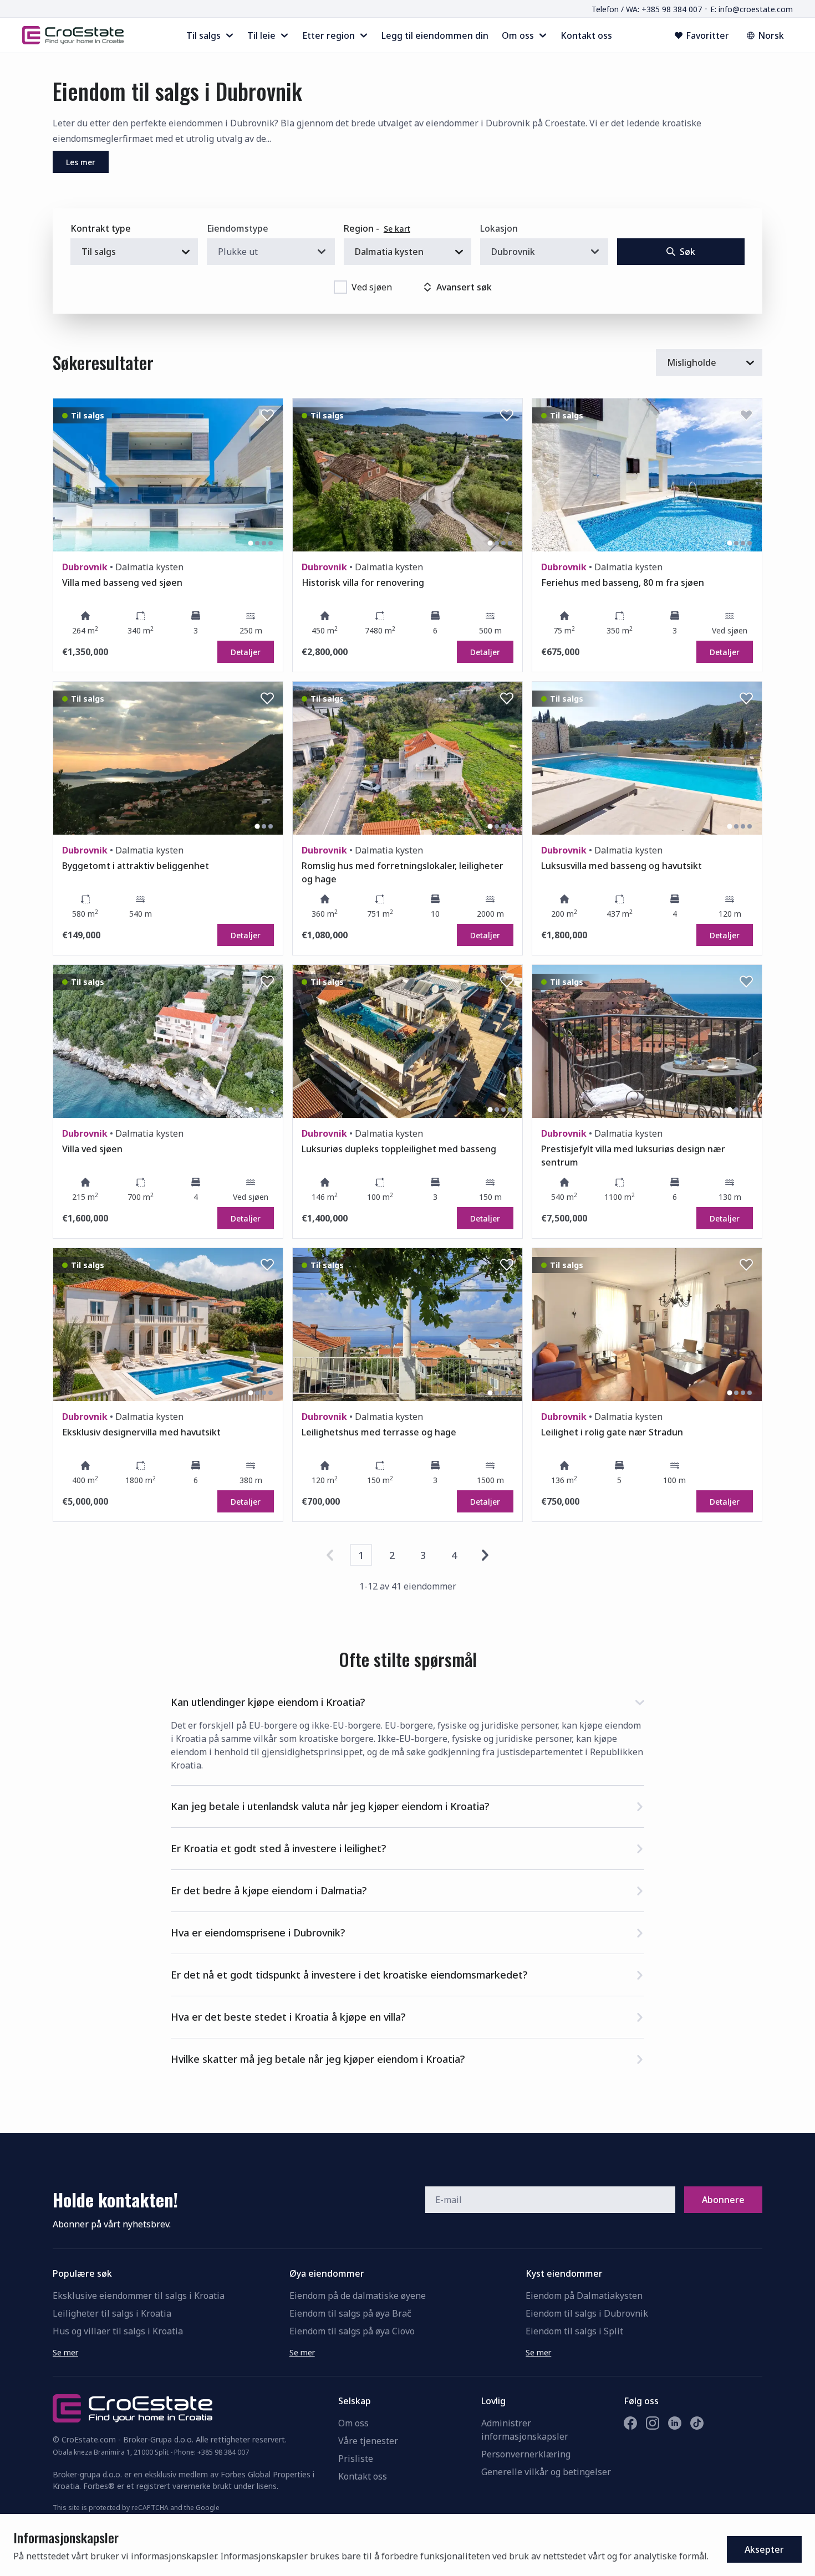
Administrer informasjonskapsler (525, 2430)
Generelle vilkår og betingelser (546, 2472)
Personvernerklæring (526, 2454)
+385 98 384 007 (223, 2452)
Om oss (353, 2423)
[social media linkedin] (675, 2423)
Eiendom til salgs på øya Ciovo (352, 2331)
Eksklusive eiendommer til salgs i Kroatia (139, 2296)
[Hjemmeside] (73, 35)
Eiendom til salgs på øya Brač (350, 2313)
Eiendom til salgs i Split (574, 2331)
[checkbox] (340, 287)
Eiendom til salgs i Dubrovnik (587, 2313)
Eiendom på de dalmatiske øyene (358, 2296)
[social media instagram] (653, 2423)
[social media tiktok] (697, 2423)
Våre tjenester (368, 2441)
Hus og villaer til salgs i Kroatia (118, 2331)
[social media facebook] (630, 2423)
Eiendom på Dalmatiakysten (584, 2296)
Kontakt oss (363, 2476)
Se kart (397, 229)
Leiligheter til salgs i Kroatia (112, 2313)
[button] (407, 1700)
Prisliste (356, 2459)
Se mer (65, 2352)
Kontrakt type (101, 228)
